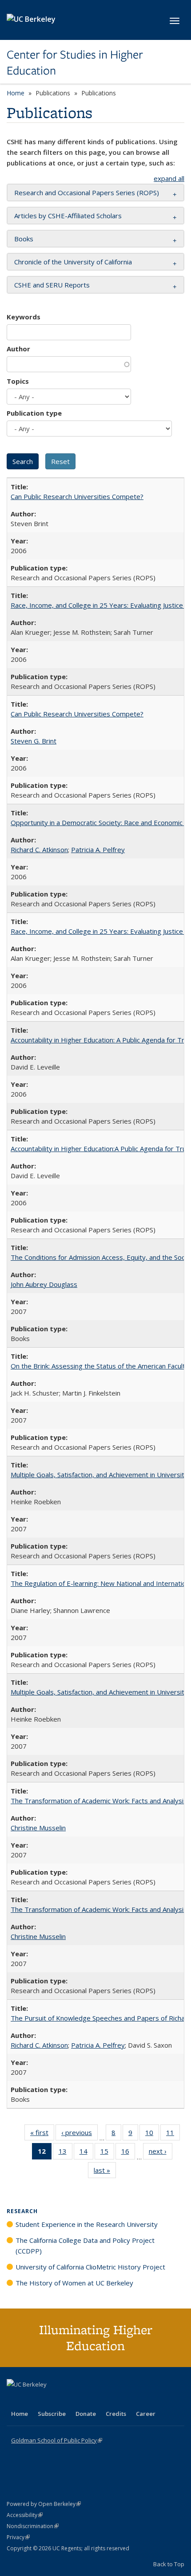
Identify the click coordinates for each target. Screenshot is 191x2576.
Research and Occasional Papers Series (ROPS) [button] (87, 193)
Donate (86, 2414)
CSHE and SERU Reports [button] (52, 285)
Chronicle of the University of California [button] (73, 262)
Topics (18, 381)
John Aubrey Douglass (44, 1284)
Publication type (34, 413)
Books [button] (24, 239)
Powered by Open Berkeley (44, 2504)
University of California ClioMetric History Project (90, 2267)
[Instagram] (67, 2399)
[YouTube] (49, 2399)
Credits (116, 2414)
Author (18, 349)
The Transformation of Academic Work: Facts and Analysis (99, 1801)
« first (42, 2134)
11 (173, 2134)
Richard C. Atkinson (39, 849)
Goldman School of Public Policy (57, 2440)
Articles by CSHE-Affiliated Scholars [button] (68, 216)
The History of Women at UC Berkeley (74, 2283)
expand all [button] (169, 178)
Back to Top (169, 2564)
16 (128, 2153)
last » (105, 2172)
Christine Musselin (38, 1828)
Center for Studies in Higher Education (75, 63)
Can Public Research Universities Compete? (77, 496)
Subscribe (52, 2414)
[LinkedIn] (32, 2399)
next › (161, 2153)
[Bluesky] (84, 2399)
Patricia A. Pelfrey (98, 849)
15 (107, 2153)
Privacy (18, 2537)
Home (16, 93)
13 (66, 2153)
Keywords (24, 317)
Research (22, 2211)
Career (146, 2414)
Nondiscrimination (33, 2526)
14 (86, 2153)
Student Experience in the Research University (87, 2224)
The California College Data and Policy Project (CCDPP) (85, 2246)
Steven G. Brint (34, 741)
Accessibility (25, 2515)
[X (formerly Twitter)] (15, 2399)
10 (152, 2134)
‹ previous (80, 2134)
